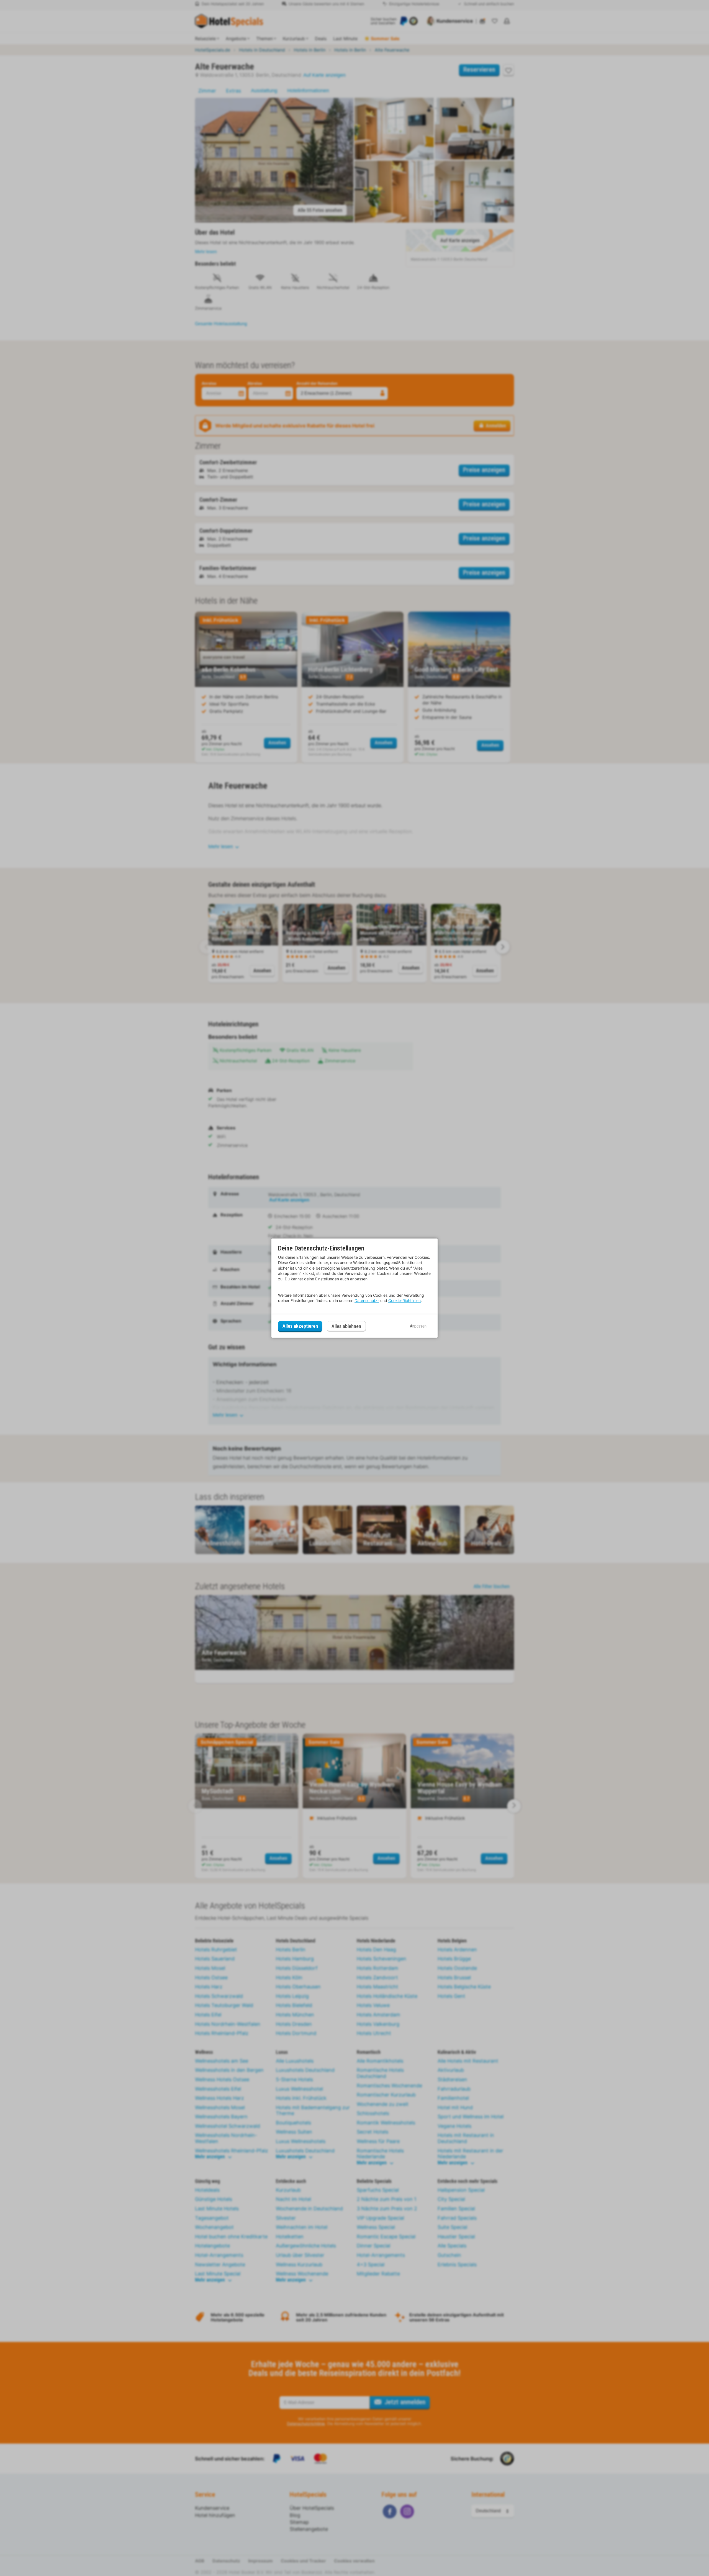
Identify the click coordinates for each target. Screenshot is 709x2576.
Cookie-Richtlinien (404, 1300)
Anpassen (418, 1326)
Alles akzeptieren (300, 1326)
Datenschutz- (367, 1300)
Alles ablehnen (346, 1326)
